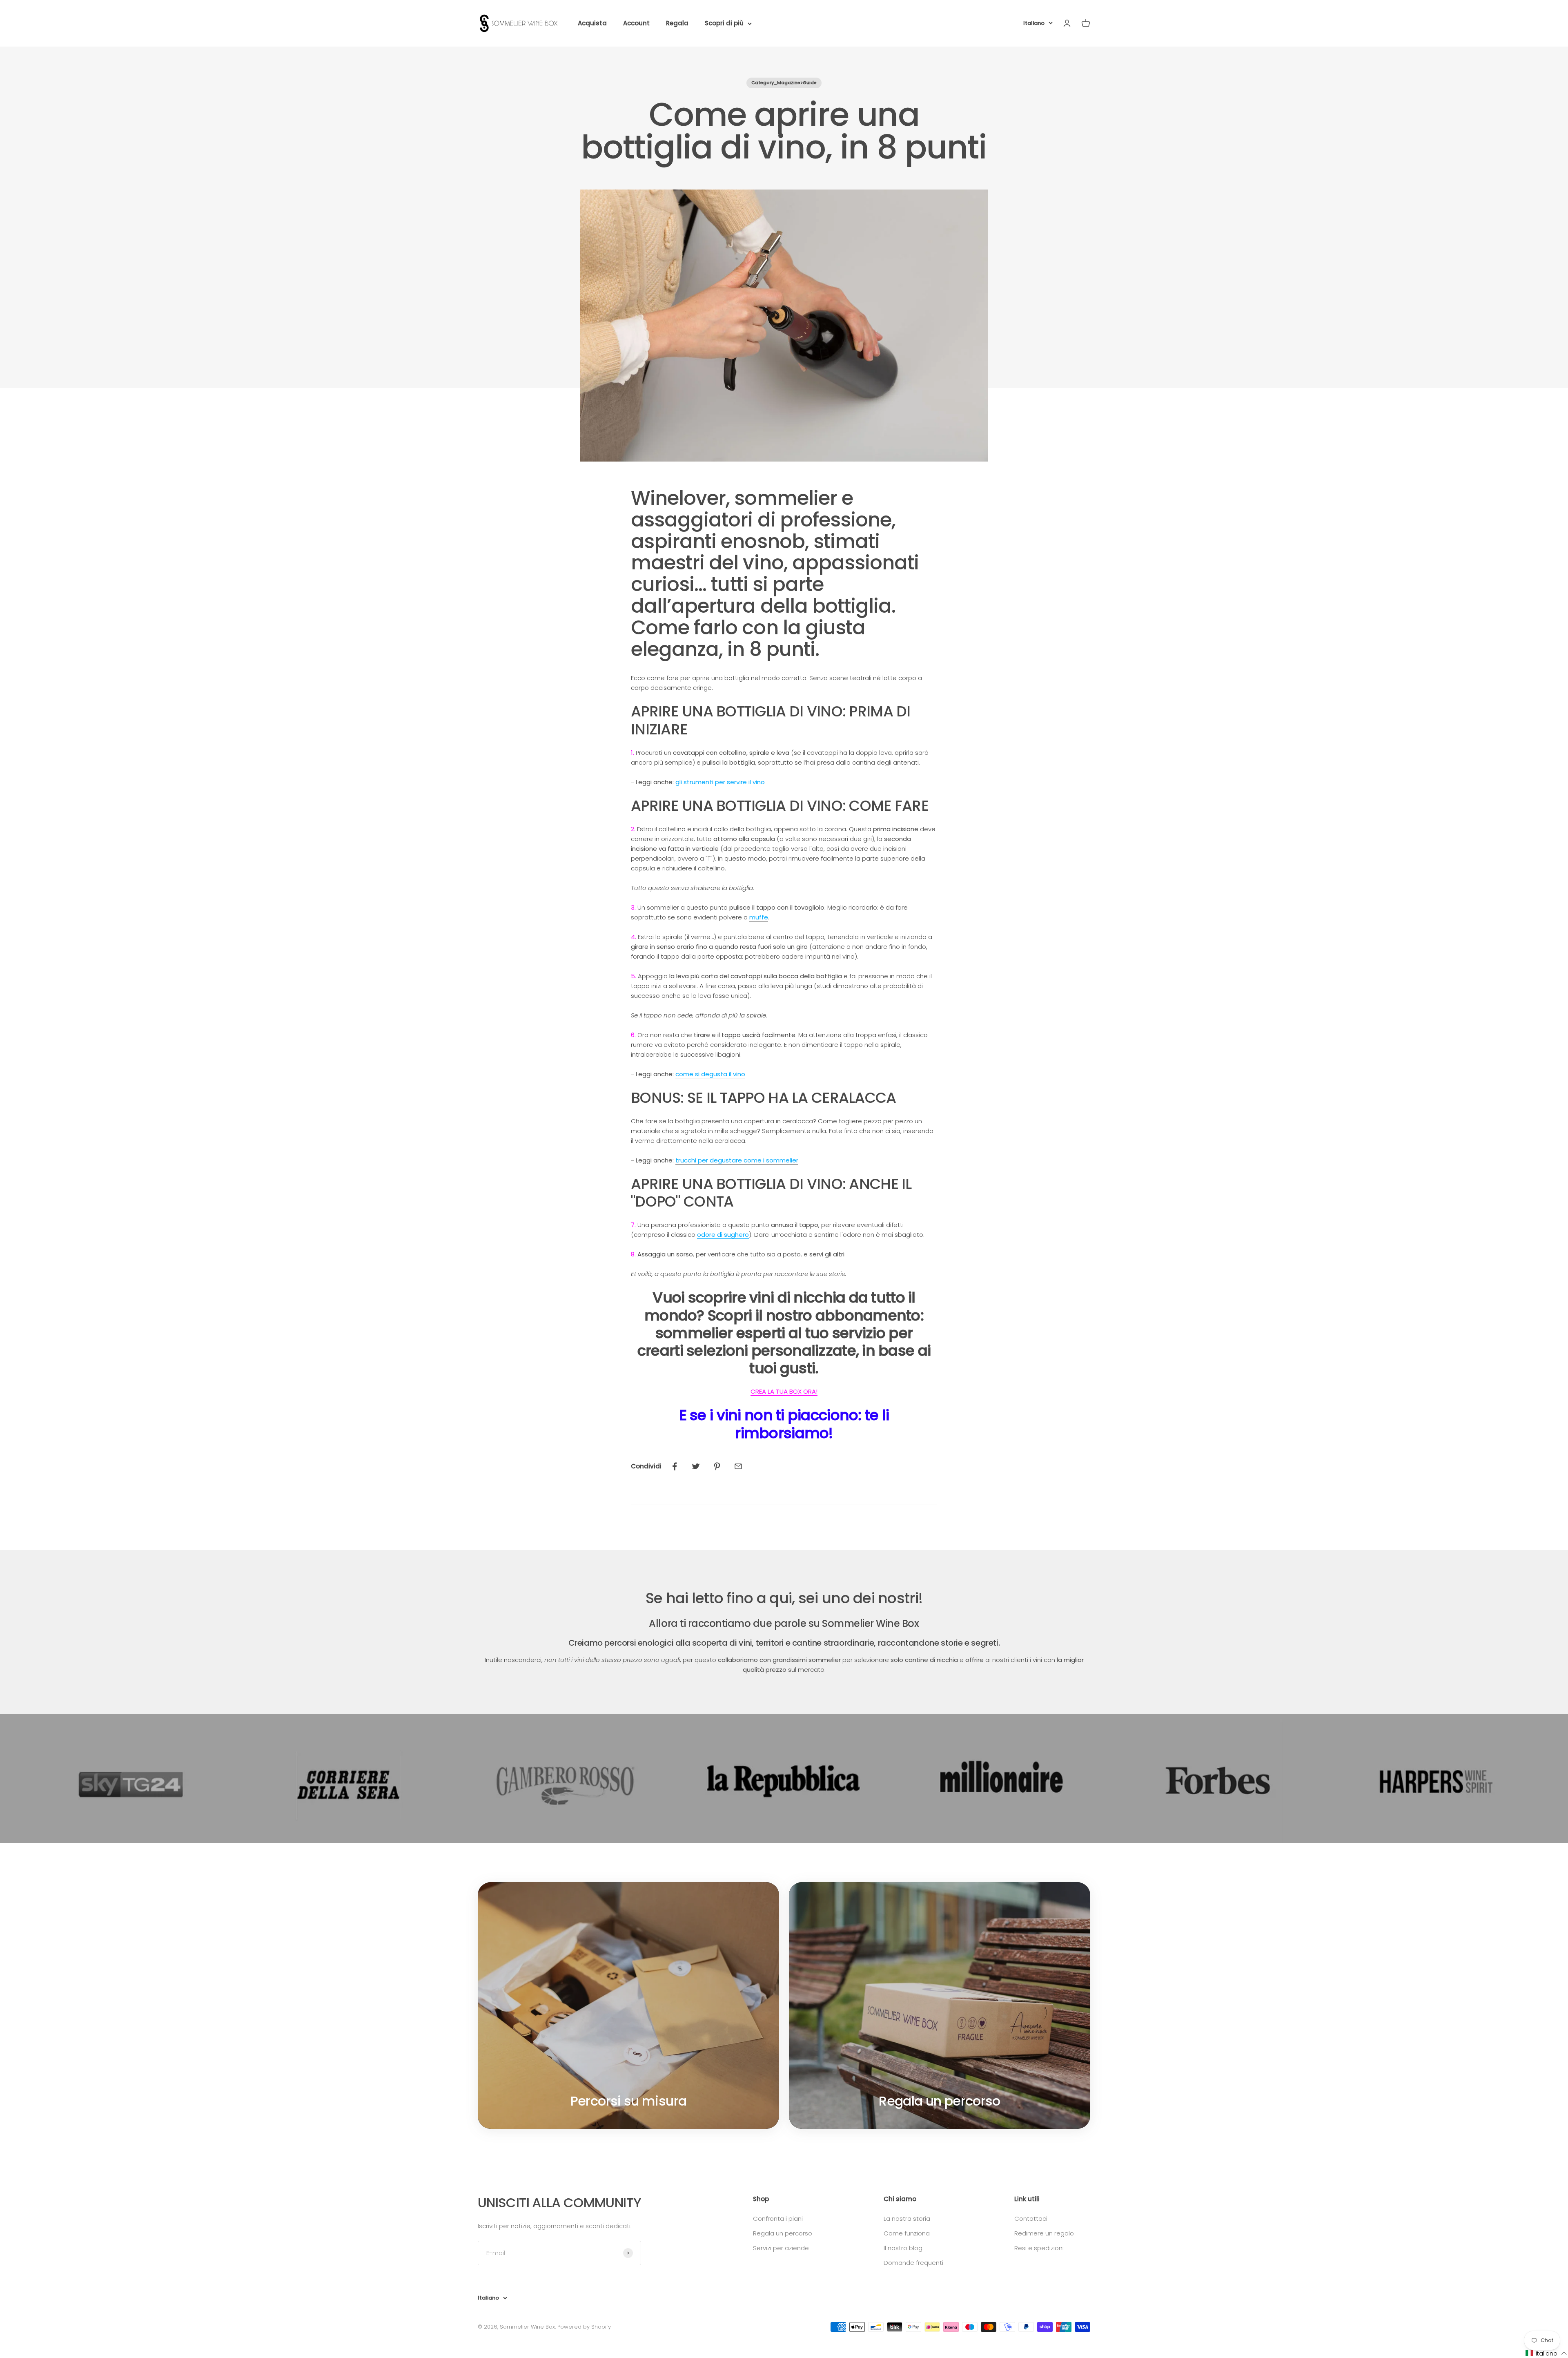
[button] (1546, 2353)
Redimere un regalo (1044, 2233)
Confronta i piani (778, 2219)
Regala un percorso (783, 2233)
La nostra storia (907, 2219)
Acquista (592, 23)
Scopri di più (724, 23)
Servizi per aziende (781, 2248)
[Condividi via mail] (738, 1466)
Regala (677, 23)
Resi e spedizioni (1039, 2248)
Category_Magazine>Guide (784, 83)
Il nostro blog (903, 2248)
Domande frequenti (913, 2263)
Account (636, 23)
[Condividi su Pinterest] (717, 1466)
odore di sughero (723, 1235)
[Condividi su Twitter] (696, 1466)
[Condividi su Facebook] (675, 1466)
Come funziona (907, 2233)
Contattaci (1031, 2219)
